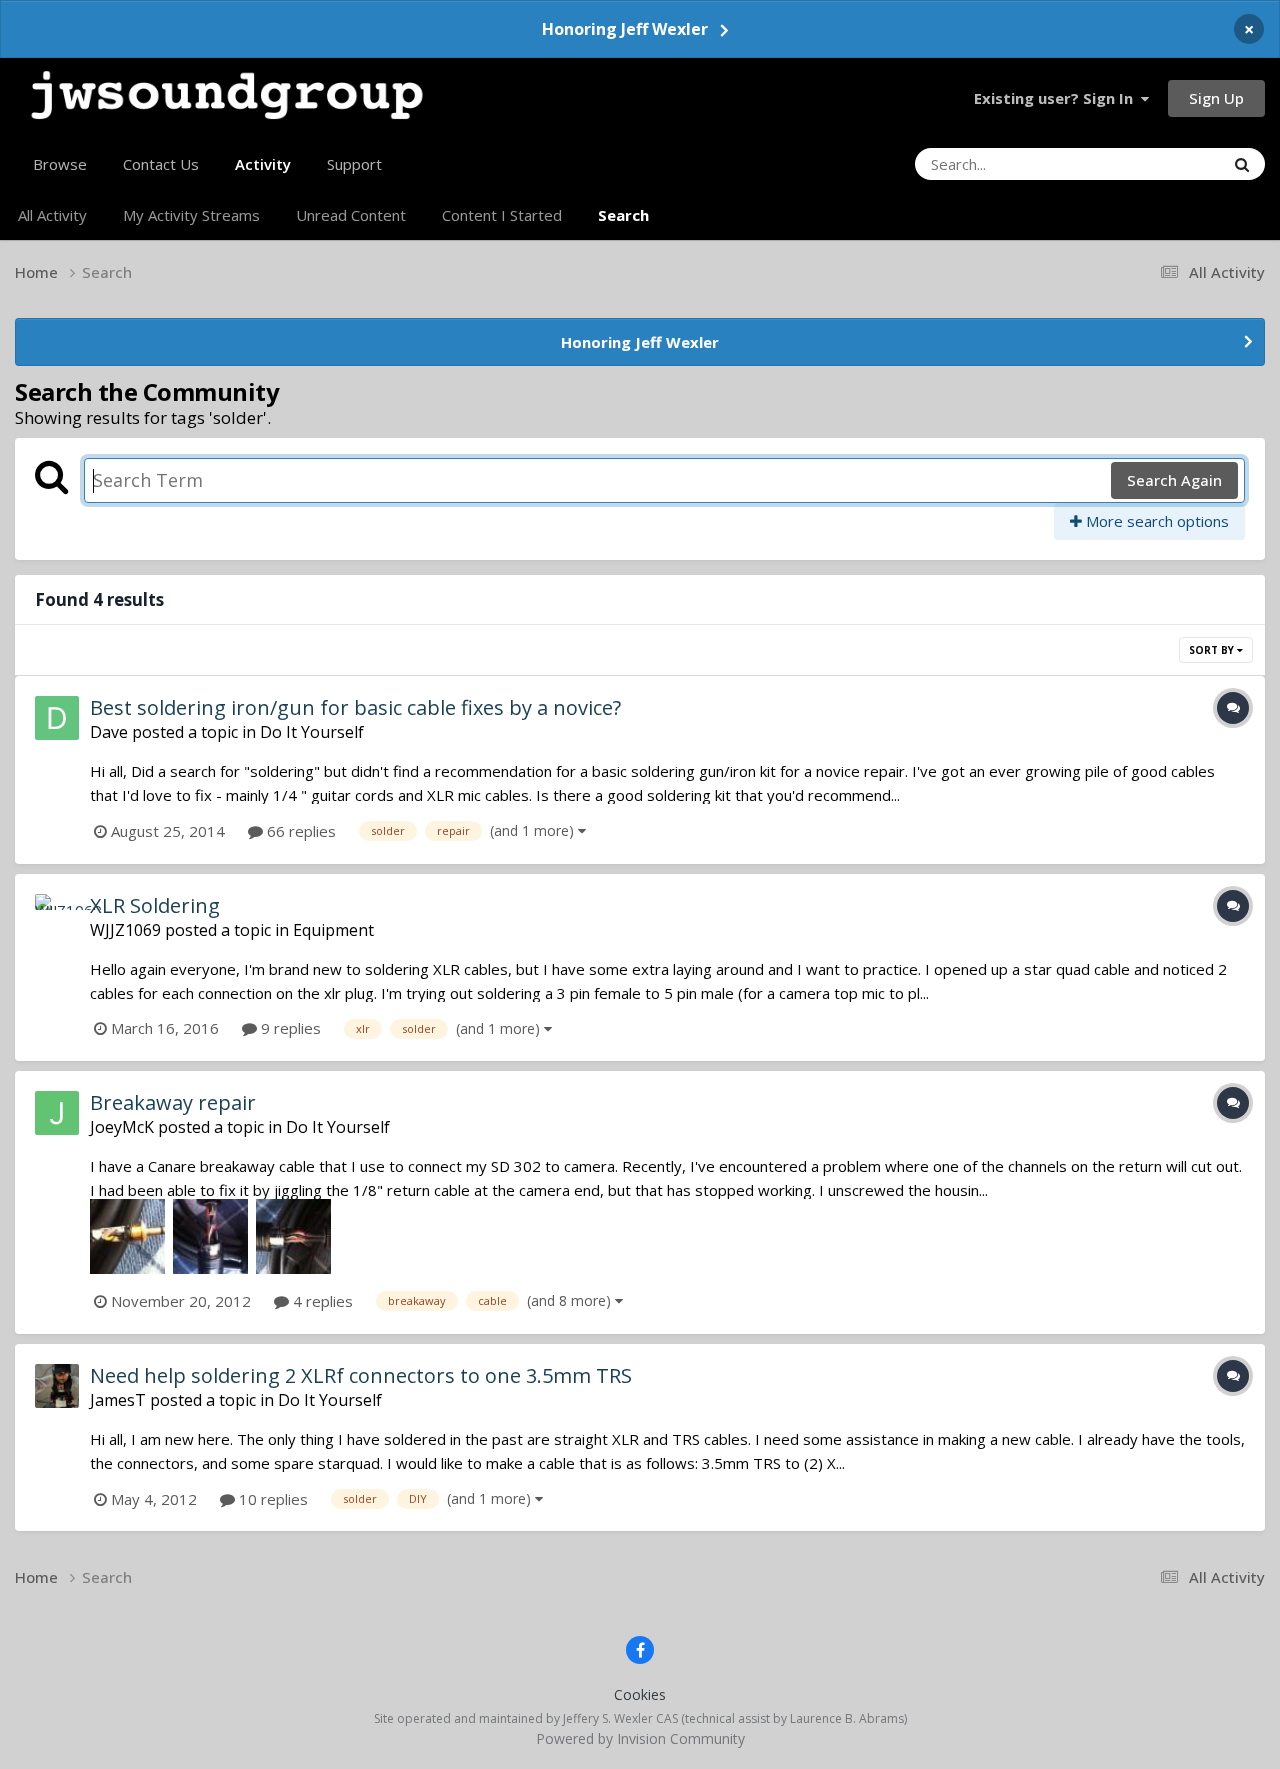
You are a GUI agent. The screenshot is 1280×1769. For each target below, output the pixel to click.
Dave (109, 732)
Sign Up (1216, 98)
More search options (1155, 521)
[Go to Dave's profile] (57, 718)
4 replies (321, 1301)
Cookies (640, 1694)
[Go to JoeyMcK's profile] (57, 1113)
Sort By (1213, 650)
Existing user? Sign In (1057, 98)
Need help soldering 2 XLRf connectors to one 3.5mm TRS (361, 1375)
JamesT (118, 1400)
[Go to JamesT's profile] (57, 1386)
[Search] (1242, 164)
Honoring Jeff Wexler (625, 29)
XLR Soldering (155, 905)
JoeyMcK (122, 1127)
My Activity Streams (191, 215)
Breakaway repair (173, 1102)
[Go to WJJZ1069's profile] (57, 916)
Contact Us (161, 164)
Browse (60, 164)
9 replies (289, 1028)
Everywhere (1159, 163)
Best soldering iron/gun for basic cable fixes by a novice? (355, 707)
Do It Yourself (312, 732)
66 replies (299, 831)
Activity (263, 164)
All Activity (52, 215)
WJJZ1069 (125, 930)
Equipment (333, 930)
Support (354, 164)
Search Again (1174, 480)
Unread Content (351, 215)
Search (623, 215)
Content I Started (502, 215)
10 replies (271, 1499)
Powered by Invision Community (640, 1738)
